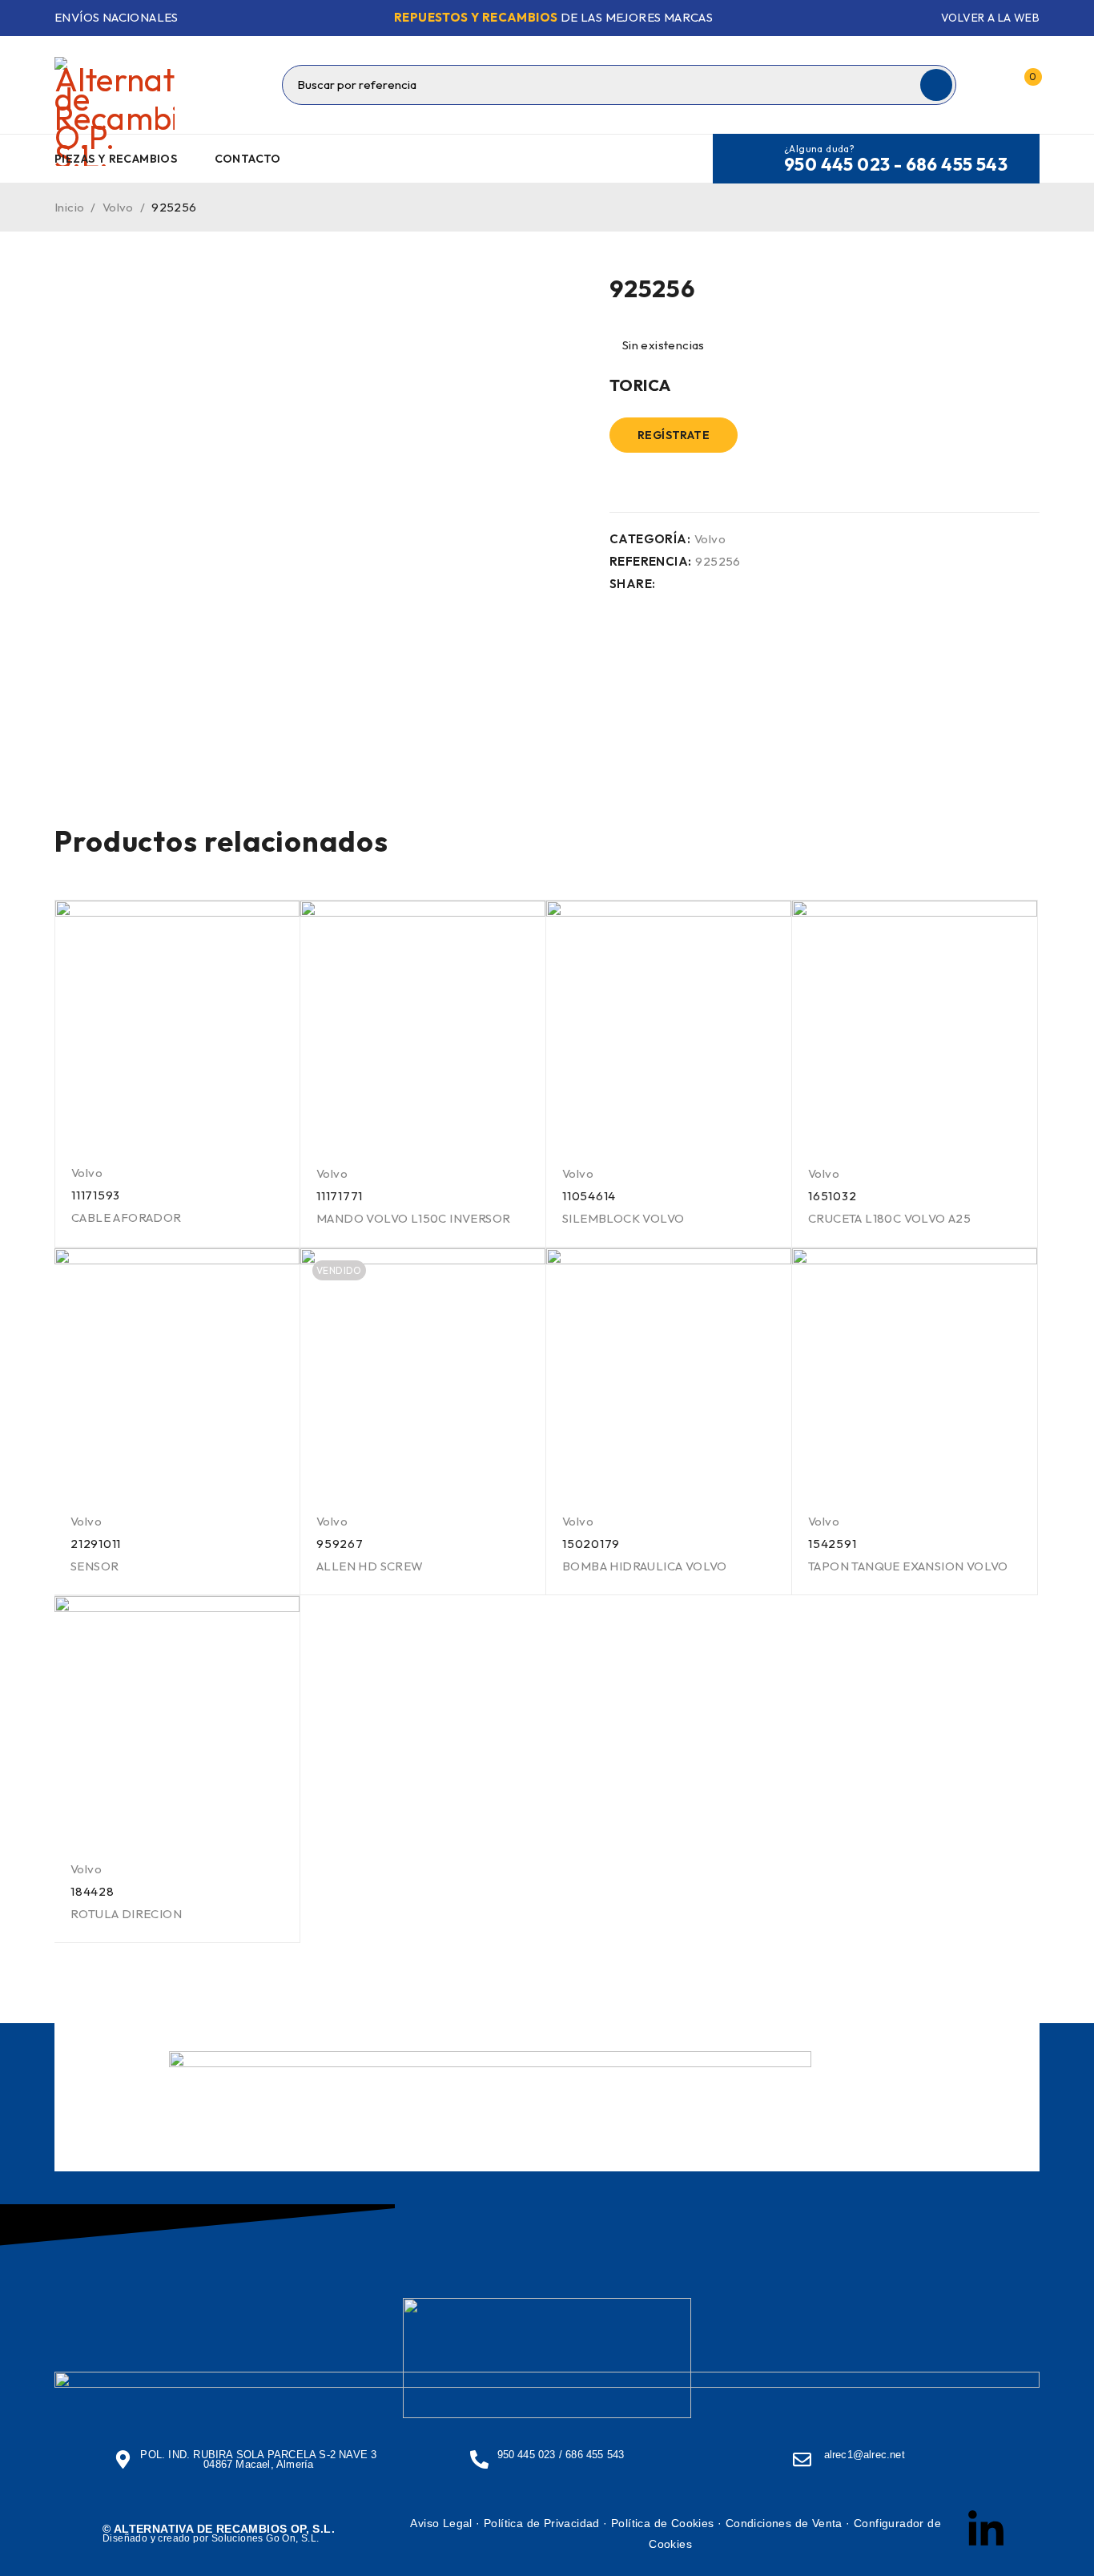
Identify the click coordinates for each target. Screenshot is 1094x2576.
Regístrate (674, 435)
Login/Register (990, 85)
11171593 (96, 1195)
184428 (93, 1891)
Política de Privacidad (542, 2523)
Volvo (118, 207)
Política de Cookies (663, 2523)
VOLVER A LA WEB (990, 18)
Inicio (69, 207)
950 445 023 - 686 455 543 (896, 164)
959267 (340, 1544)
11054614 (589, 1196)
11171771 (340, 1196)
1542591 (832, 1544)
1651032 (832, 1196)
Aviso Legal (441, 2523)
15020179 (591, 1544)
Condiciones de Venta (784, 2523)
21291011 (96, 1544)
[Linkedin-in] (986, 2530)
